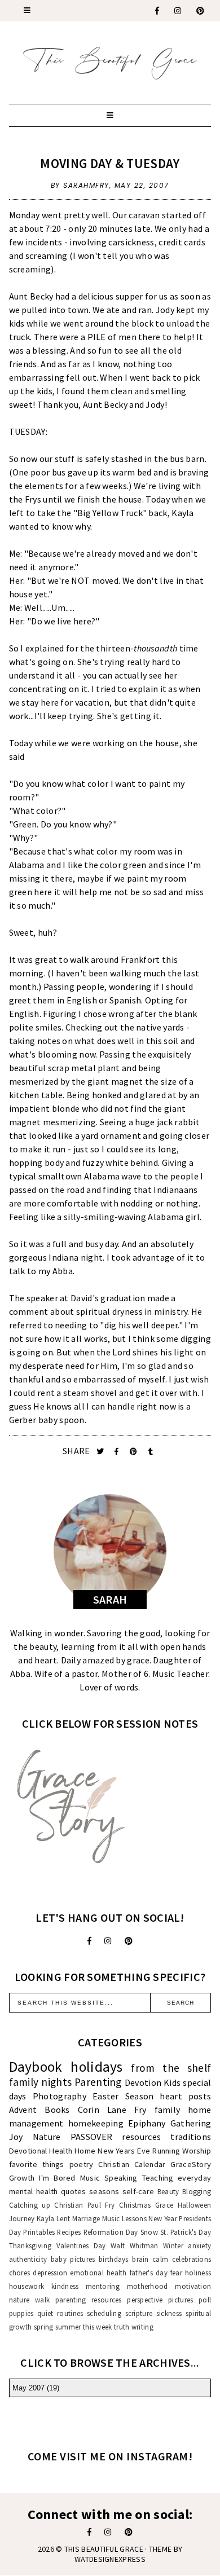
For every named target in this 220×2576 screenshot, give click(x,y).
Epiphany (147, 2123)
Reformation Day (111, 2232)
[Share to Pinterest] (135, 1452)
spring (44, 2327)
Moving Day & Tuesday (110, 163)
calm (160, 2259)
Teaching (158, 2178)
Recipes (69, 2232)
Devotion (143, 2082)
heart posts (185, 2096)
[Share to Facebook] (118, 1452)
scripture (139, 2313)
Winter (173, 2245)
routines (70, 2313)
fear (176, 2273)
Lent (63, 2218)
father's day (149, 2273)
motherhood (148, 2286)
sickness (169, 2313)
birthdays (114, 2259)
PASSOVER (91, 2137)
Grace (164, 2205)
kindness (65, 2286)
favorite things (37, 2164)
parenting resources (89, 2300)
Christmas (135, 2205)
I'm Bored (57, 2178)
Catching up (30, 2205)
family (168, 2110)
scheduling (104, 2313)
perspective (145, 2300)
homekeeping (96, 2123)
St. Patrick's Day (186, 2232)
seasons (104, 2191)
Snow (149, 2232)
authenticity (28, 2259)
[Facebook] (158, 11)
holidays (96, 2067)
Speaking (121, 2178)
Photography (60, 2096)
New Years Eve (124, 2151)
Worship (197, 2151)
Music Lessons (124, 2218)
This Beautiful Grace (104, 2549)
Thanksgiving (30, 2245)
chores (20, 2273)
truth (122, 2327)
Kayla (46, 2218)
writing (142, 2327)
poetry (82, 2164)
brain (140, 2259)
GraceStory (191, 2164)
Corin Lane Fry (112, 2110)
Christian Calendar (132, 2164)
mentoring (103, 2286)
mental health (34, 2191)
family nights (41, 2082)
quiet (45, 2313)
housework (27, 2286)
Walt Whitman (135, 2245)
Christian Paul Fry (84, 2205)
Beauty (168, 2191)
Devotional (28, 2151)
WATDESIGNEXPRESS (110, 2559)
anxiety (199, 2245)
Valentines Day (81, 2245)
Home (85, 2151)
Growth (22, 2178)
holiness (198, 2273)
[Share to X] (101, 1452)
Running (166, 2151)
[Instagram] (178, 11)
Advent (23, 2110)
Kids (172, 2082)
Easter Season (123, 2096)
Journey (22, 2218)
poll (205, 2300)
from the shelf (171, 2068)
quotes (74, 2191)
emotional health (98, 2273)
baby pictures (73, 2259)
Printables (39, 2232)
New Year (163, 2218)
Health (61, 2151)
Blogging (197, 2191)
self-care (138, 2191)
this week (98, 2327)
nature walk (30, 2300)
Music (90, 2178)
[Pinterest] (201, 11)
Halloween (195, 2205)
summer (68, 2327)
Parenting (98, 2082)
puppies (21, 2313)
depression (50, 2273)
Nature (47, 2137)
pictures (181, 2300)
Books (57, 2110)
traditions (191, 2137)
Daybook (36, 2067)
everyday (194, 2178)
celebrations (192, 2259)
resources (141, 2137)
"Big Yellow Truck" (110, 513)
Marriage (86, 2218)
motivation (193, 2286)
